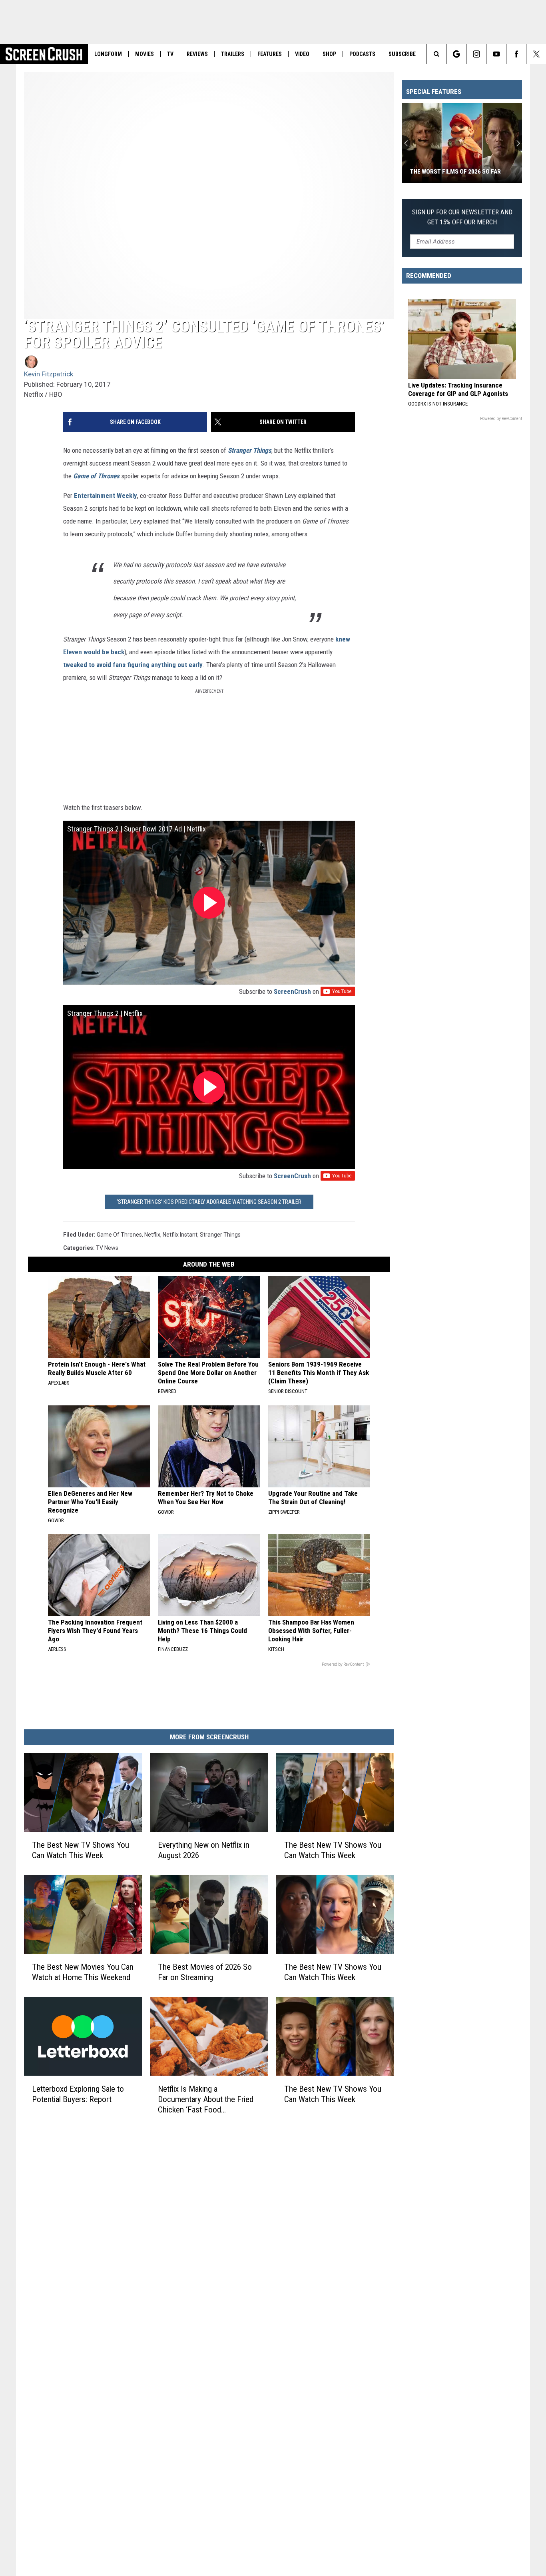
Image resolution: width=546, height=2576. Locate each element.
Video (302, 54)
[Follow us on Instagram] (476, 54)
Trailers (233, 54)
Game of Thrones (119, 1235)
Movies (144, 54)
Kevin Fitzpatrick (49, 374)
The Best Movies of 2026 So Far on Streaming (205, 1972)
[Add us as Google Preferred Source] (456, 54)
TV (170, 54)
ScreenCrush (292, 991)
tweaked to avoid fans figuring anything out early (133, 665)
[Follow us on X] (536, 54)
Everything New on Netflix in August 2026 (204, 1850)
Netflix (152, 1235)
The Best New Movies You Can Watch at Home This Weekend (83, 1972)
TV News (107, 1248)
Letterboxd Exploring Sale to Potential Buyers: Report (78, 2094)
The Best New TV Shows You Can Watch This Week (81, 1850)
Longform (108, 54)
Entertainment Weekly (106, 496)
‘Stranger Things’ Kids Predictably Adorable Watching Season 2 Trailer (209, 1202)
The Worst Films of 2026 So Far (455, 172)
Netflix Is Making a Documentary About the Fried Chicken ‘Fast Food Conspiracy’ (206, 2099)
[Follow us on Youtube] (496, 54)
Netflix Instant (180, 1235)
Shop (329, 54)
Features (270, 54)
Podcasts (362, 54)
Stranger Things (220, 1235)
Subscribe (402, 54)
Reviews (197, 54)
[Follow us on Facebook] (516, 54)
